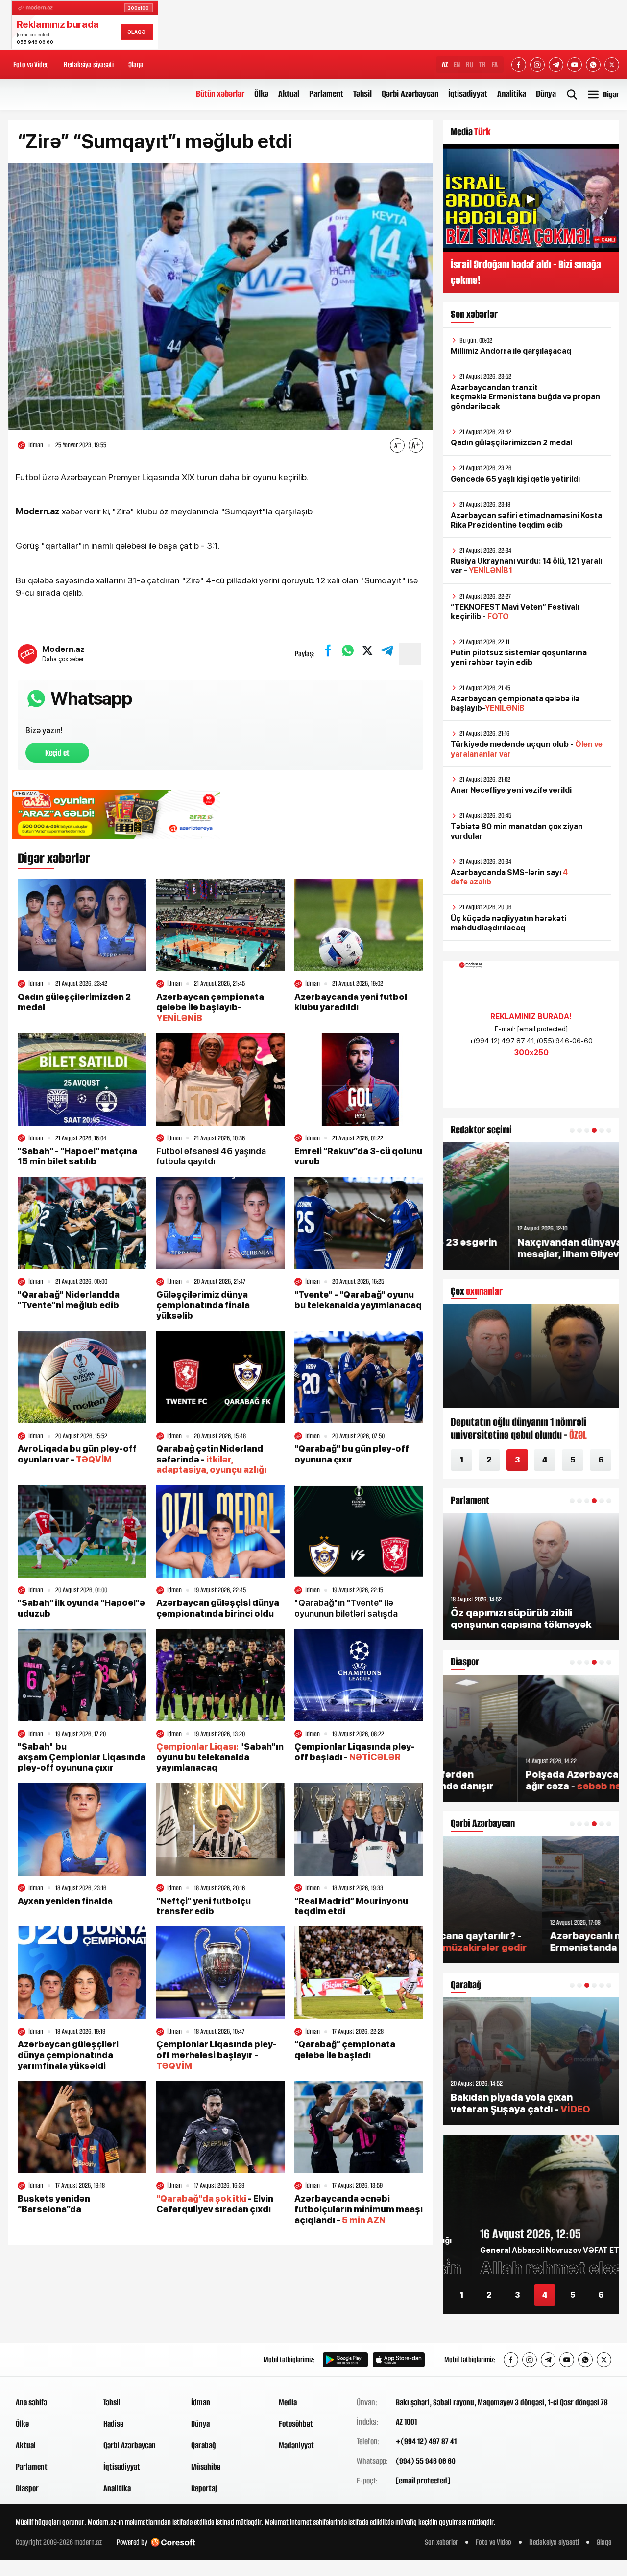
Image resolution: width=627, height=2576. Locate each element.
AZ (445, 64)
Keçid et (57, 753)
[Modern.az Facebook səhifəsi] (519, 65)
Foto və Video (31, 64)
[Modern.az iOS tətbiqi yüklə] (399, 2360)
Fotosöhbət (296, 2424)
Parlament (326, 94)
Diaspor (27, 2488)
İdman (201, 2402)
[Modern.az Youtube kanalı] (575, 65)
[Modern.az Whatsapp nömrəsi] (593, 65)
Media (288, 2402)
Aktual (289, 94)
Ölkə (261, 94)
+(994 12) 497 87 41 (426, 2441)
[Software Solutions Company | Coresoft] (173, 2542)
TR (482, 64)
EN (457, 64)
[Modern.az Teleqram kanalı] (556, 65)
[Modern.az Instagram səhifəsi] (537, 65)
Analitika (512, 94)
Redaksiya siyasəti (89, 64)
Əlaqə (136, 64)
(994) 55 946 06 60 (426, 2461)
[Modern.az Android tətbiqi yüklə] (345, 2360)
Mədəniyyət (296, 2445)
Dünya (546, 94)
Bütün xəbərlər (220, 94)
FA (495, 64)
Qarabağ (204, 2445)
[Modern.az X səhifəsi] (612, 65)
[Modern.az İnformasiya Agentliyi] (53, 2360)
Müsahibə (206, 2467)
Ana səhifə (31, 2402)
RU (470, 64)
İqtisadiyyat (468, 94)
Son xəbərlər (441, 2542)
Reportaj (204, 2488)
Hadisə (113, 2424)
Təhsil (362, 94)
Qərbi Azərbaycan (410, 94)
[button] (572, 1130)
